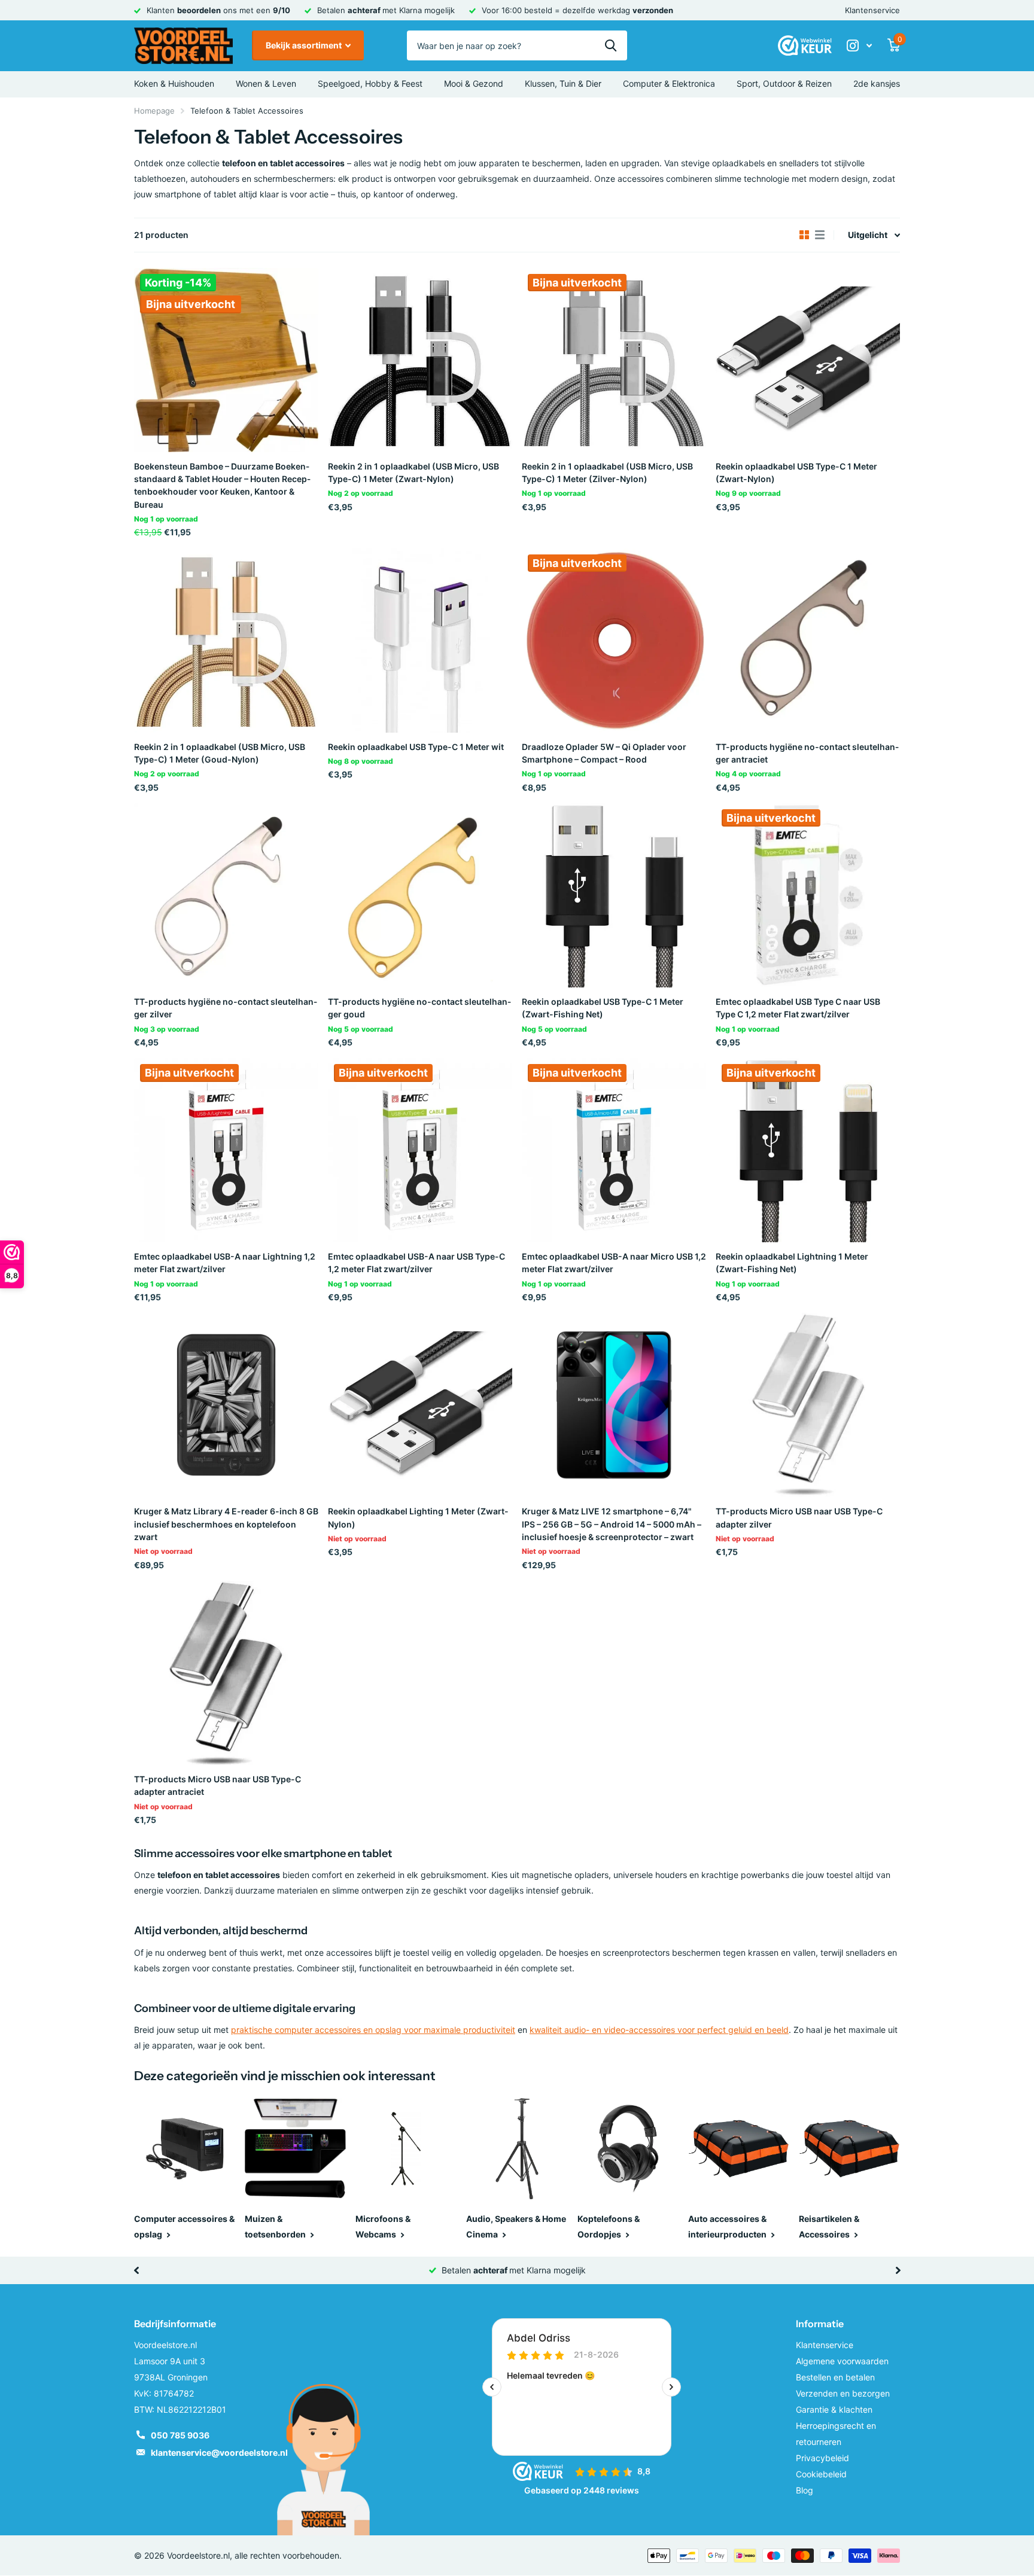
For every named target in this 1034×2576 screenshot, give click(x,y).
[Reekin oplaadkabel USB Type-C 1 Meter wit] (420, 641)
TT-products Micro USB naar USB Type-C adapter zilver (799, 1517)
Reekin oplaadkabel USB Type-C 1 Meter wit (416, 747)
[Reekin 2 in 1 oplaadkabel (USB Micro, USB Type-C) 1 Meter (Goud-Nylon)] (226, 641)
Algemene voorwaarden (842, 2361)
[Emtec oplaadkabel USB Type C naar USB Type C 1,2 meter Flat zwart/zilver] (808, 895)
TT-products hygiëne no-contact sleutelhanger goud (419, 1008)
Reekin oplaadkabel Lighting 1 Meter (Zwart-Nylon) (418, 1517)
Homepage (154, 111)
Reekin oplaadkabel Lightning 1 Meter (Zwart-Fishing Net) (792, 1263)
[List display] (820, 235)
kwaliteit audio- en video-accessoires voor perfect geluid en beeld (659, 2030)
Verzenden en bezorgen (843, 2393)
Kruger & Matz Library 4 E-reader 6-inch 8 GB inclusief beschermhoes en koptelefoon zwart (226, 1524)
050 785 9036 (180, 2435)
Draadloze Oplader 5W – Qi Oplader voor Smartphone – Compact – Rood (604, 753)
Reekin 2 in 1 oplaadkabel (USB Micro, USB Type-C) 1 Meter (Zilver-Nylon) (607, 472)
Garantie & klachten (834, 2409)
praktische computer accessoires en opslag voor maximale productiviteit (373, 2030)
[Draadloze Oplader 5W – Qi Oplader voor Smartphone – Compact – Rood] (614, 641)
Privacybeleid (822, 2458)
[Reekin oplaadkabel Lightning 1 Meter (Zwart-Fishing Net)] (808, 1150)
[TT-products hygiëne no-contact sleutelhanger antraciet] (808, 641)
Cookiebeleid (821, 2474)
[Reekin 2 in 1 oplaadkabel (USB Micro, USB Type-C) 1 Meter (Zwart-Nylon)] (420, 360)
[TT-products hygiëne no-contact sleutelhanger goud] (420, 895)
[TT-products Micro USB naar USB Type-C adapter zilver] (808, 1405)
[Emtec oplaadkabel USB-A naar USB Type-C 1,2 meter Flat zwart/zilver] (420, 1150)
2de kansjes (877, 83)
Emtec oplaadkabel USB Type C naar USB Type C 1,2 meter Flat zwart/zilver (798, 1008)
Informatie (820, 2324)
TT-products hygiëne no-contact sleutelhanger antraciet (807, 753)
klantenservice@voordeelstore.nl (219, 2452)
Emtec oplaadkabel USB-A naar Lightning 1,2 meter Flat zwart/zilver (225, 1263)
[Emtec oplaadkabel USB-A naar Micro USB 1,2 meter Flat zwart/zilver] (614, 1150)
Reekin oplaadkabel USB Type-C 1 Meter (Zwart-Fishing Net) (603, 1008)
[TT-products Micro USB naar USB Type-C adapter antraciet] (226, 1673)
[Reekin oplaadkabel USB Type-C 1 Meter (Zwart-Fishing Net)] (614, 895)
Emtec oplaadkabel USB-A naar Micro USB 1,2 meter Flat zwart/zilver (614, 1263)
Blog (805, 2490)
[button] (136, 2270)
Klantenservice (872, 10)
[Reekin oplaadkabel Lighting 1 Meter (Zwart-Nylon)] (420, 1405)
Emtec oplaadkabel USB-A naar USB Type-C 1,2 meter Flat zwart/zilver (416, 1263)
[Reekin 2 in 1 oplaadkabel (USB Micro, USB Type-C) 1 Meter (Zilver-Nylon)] (614, 360)
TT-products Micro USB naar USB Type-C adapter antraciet (218, 1785)
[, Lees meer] (859, 46)
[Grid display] (804, 235)
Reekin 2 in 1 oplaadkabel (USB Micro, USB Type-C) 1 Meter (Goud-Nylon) (220, 753)
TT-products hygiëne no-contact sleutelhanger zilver (226, 1008)
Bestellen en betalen (835, 2377)
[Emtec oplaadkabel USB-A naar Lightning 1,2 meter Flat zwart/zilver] (226, 1150)
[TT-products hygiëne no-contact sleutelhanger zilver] (226, 895)
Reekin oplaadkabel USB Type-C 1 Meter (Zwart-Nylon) (796, 472)
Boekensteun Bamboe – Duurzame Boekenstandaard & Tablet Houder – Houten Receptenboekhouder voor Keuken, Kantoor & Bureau (222, 485)
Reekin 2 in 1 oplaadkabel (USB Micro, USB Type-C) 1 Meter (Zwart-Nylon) (413, 472)
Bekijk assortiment (305, 45)
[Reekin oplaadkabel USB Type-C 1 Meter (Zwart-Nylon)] (808, 360)
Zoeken (611, 45)
